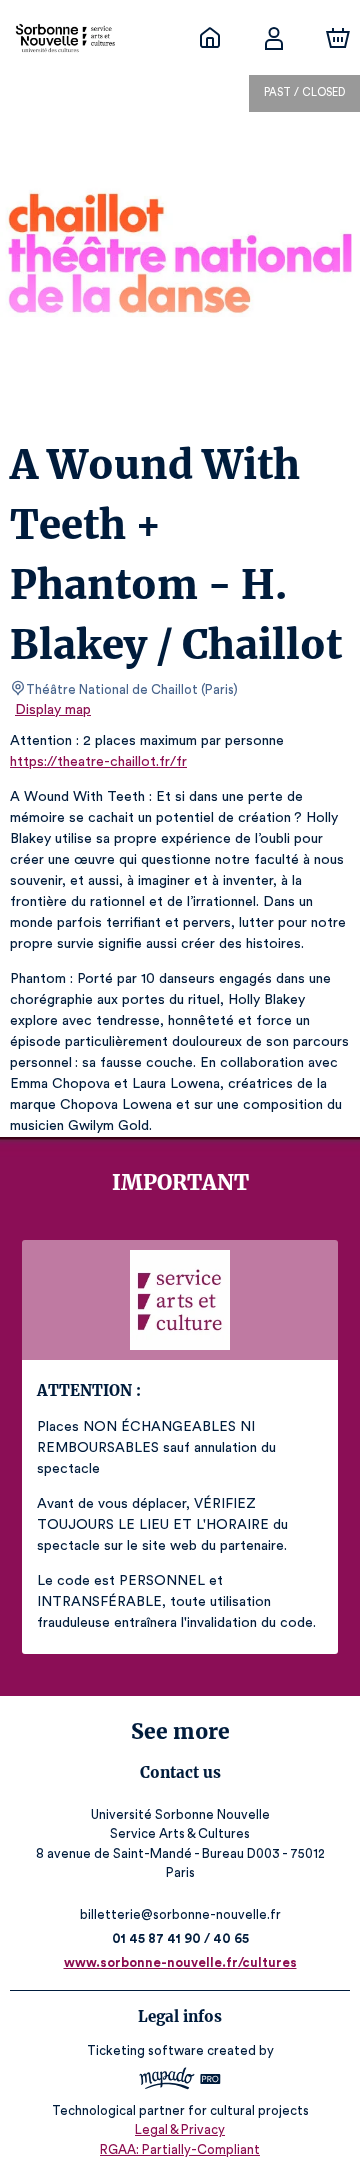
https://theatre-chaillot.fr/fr (98, 762)
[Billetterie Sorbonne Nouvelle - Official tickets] (210, 38)
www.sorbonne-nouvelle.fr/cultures (180, 1962)
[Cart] (338, 38)
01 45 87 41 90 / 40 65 (180, 1938)
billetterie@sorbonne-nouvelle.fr (180, 1914)
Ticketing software (145, 2050)
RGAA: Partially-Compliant (180, 2149)
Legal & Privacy (180, 2129)
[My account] (274, 38)
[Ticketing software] (180, 2081)
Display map (53, 710)
